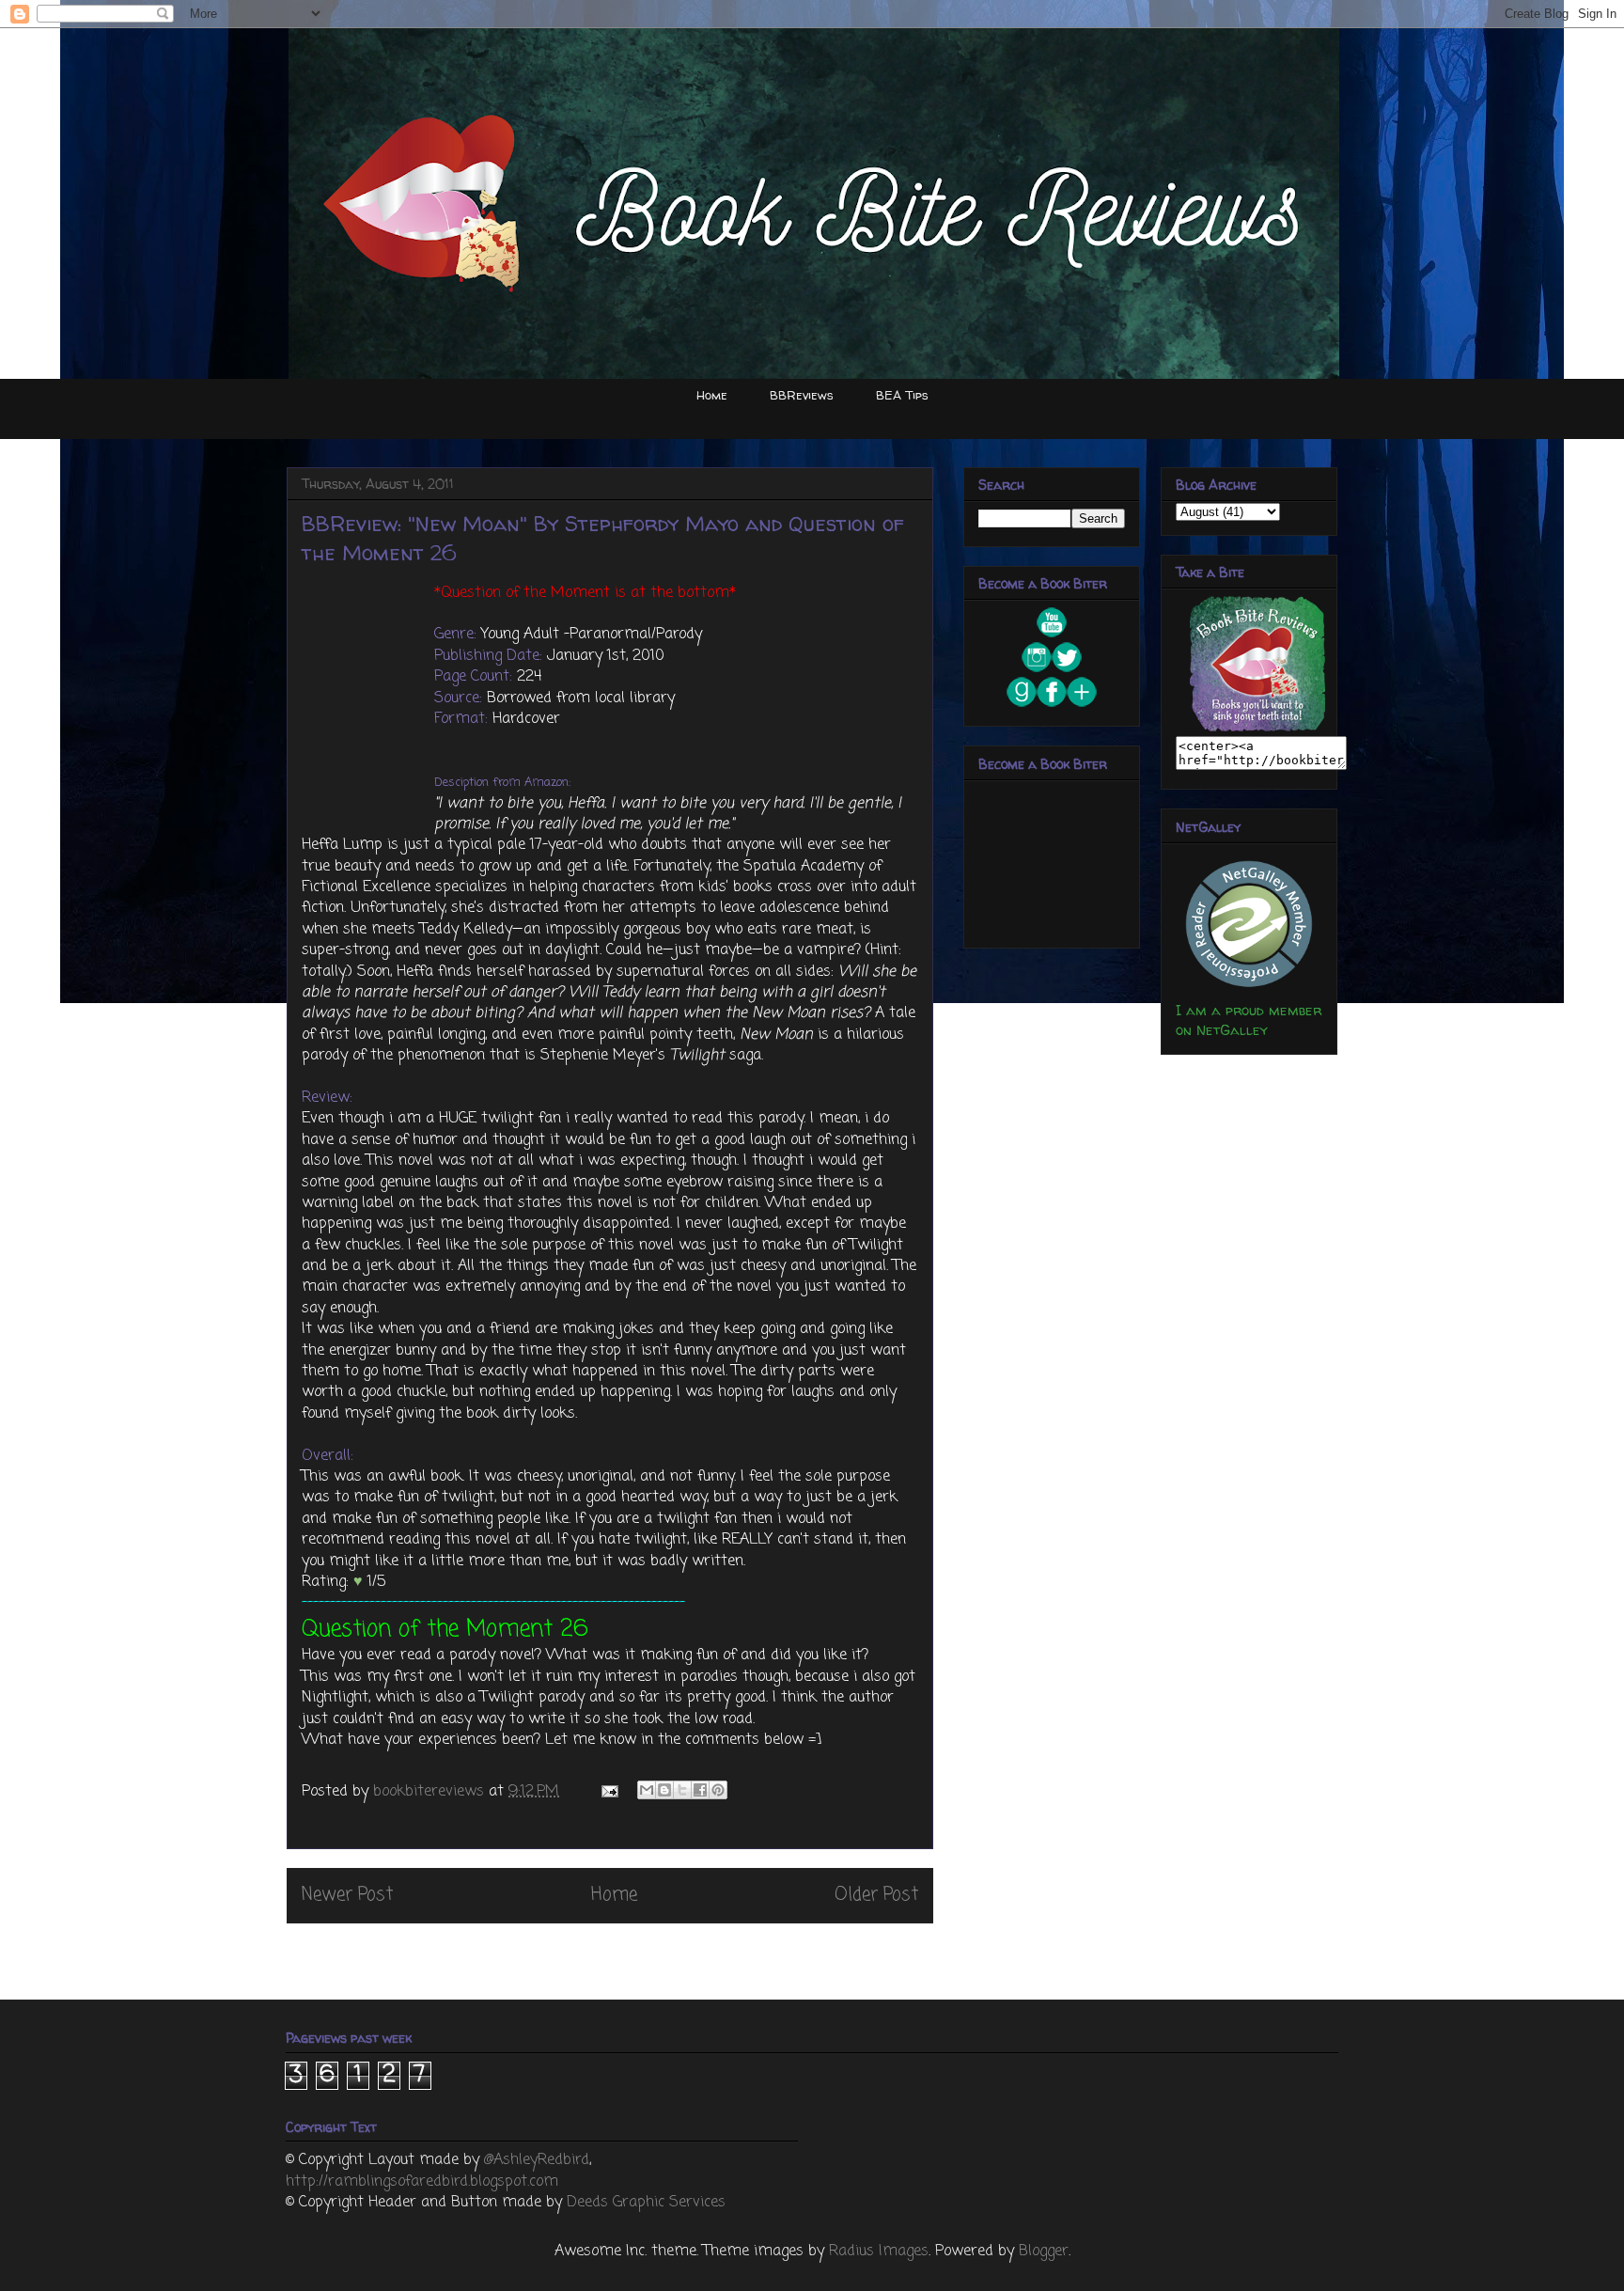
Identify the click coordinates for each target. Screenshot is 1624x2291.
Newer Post (347, 1895)
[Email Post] (609, 1792)
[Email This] (647, 1790)
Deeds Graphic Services (646, 2203)
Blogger (1044, 2252)
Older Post (876, 1895)
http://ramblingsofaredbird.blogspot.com (422, 2182)
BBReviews (802, 395)
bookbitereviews (431, 1792)
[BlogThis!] (664, 1790)
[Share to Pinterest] (718, 1790)
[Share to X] (682, 1790)
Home (712, 395)
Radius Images (879, 2252)
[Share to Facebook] (700, 1790)
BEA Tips (902, 395)
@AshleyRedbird (537, 2160)
